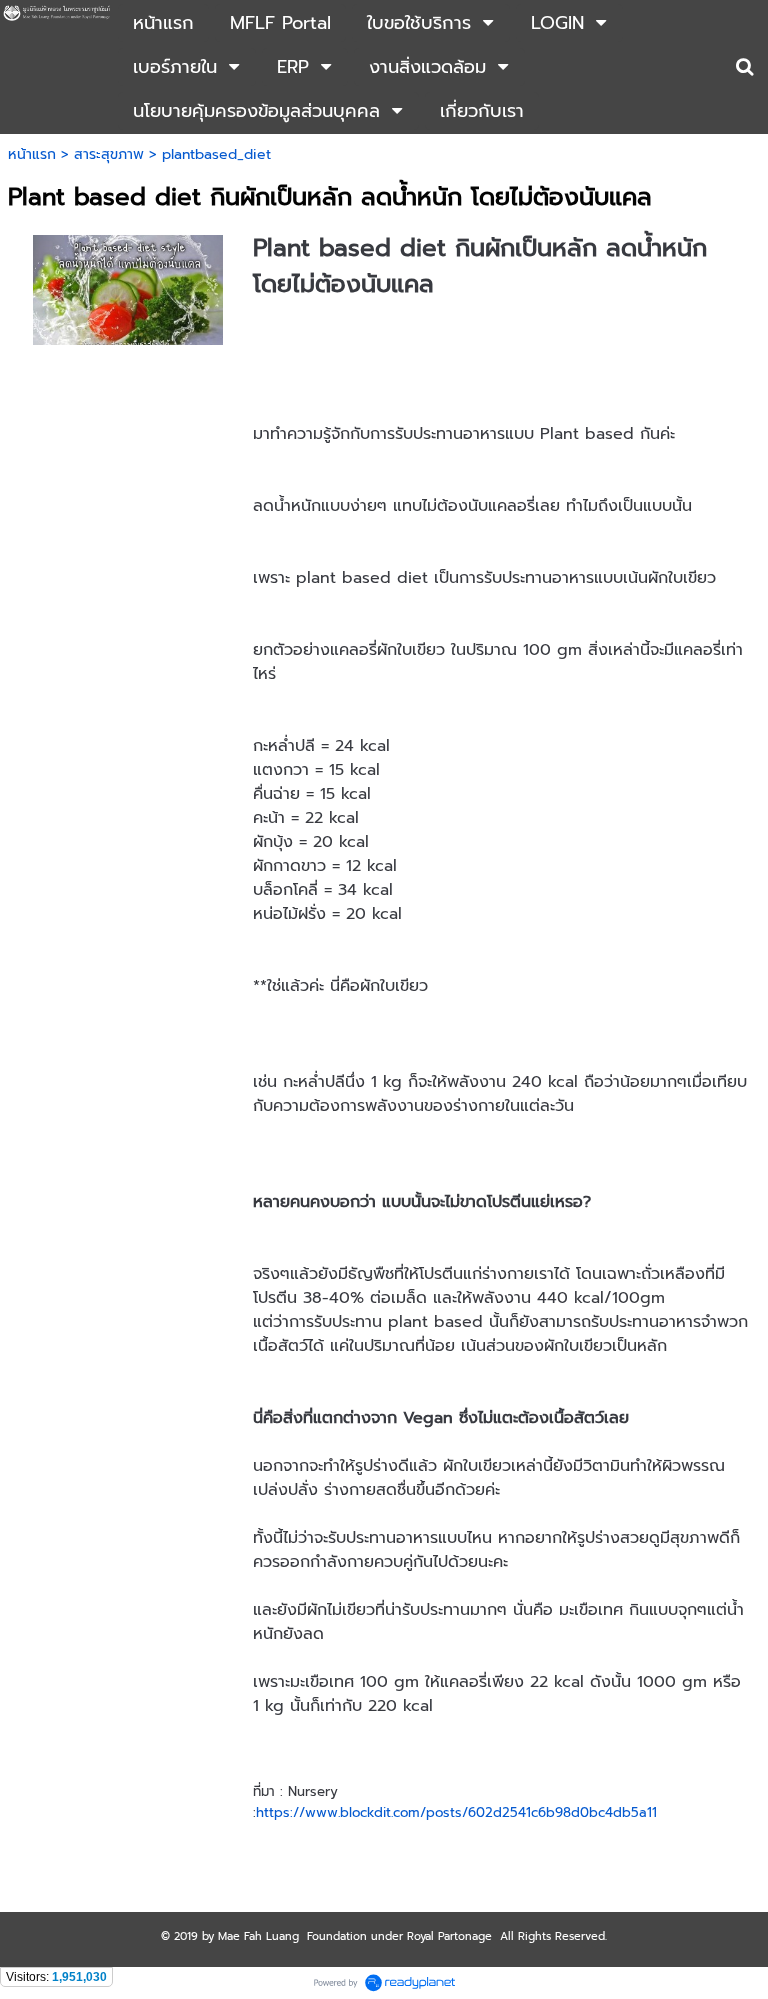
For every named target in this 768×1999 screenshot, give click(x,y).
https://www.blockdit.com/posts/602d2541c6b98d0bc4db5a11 (456, 1812)
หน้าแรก (32, 154)
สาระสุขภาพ (109, 154)
